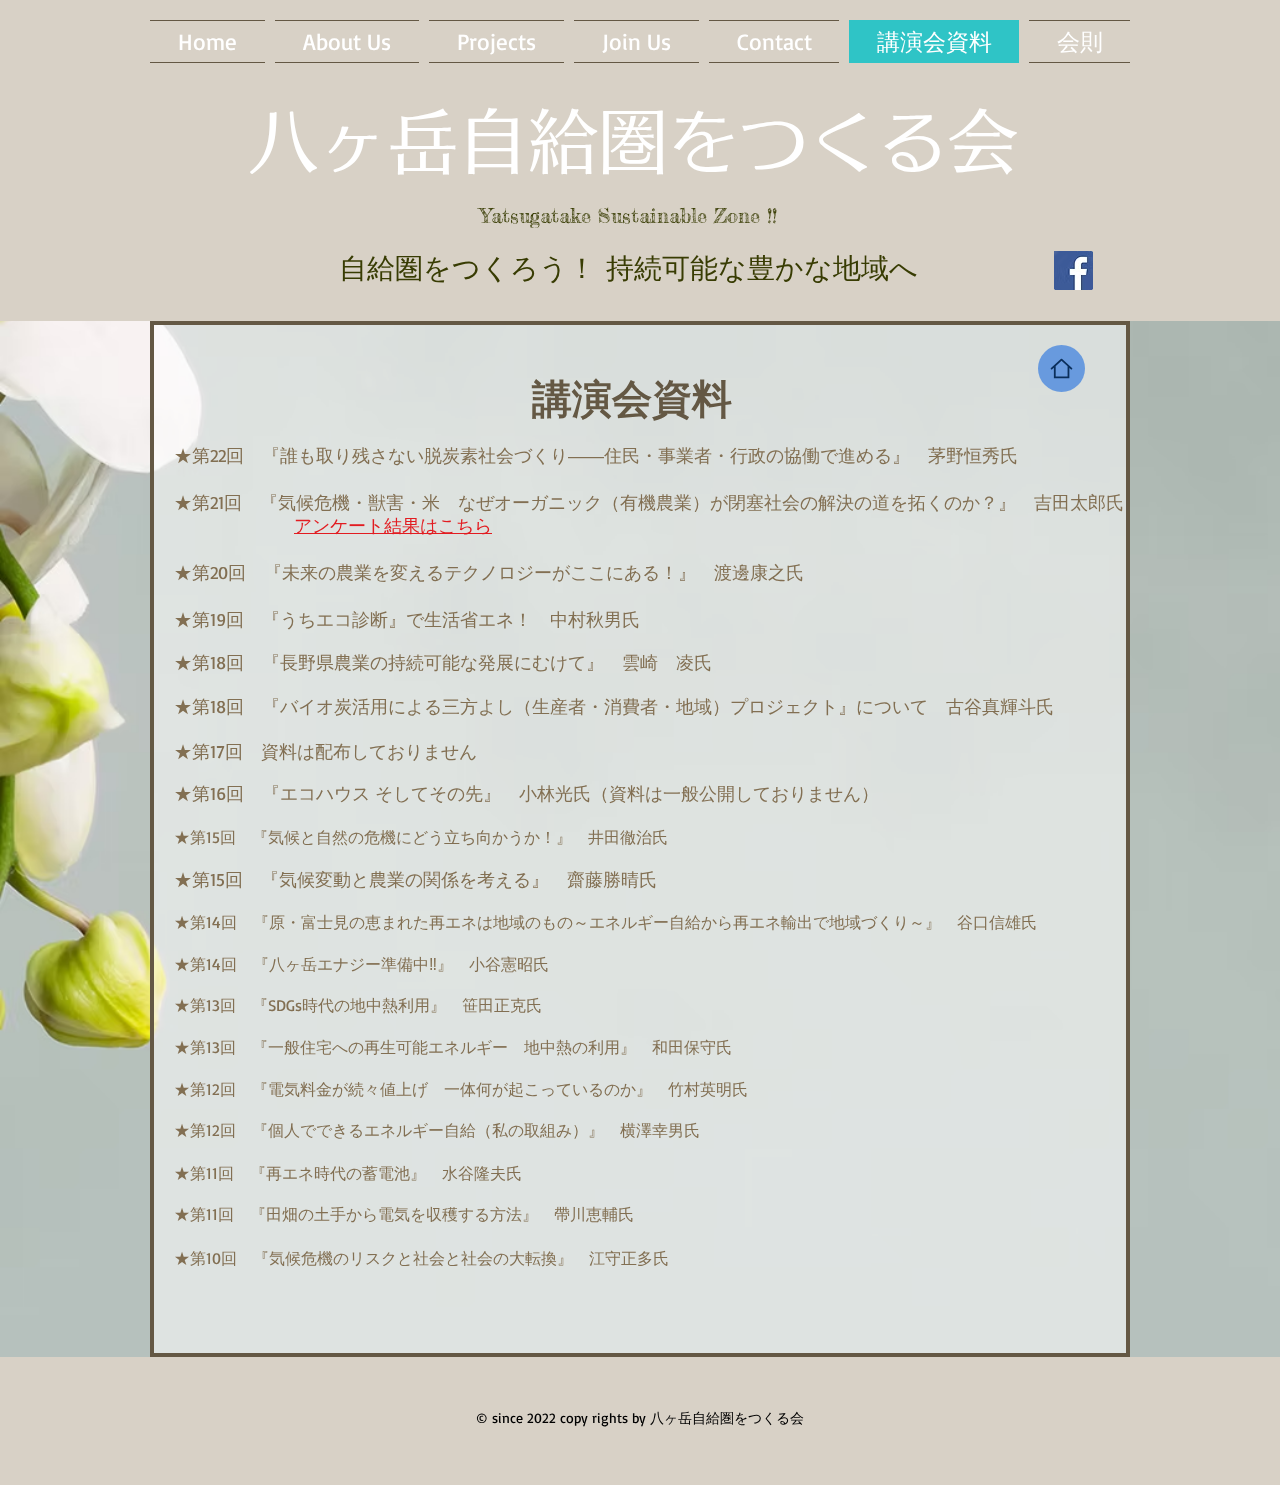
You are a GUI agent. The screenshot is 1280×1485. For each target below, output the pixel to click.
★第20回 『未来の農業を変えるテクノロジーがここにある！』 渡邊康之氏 (489, 572)
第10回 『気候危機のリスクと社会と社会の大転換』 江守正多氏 (429, 1258)
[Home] (1061, 368)
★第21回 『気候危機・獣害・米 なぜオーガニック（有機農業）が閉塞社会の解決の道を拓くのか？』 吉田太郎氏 (649, 502)
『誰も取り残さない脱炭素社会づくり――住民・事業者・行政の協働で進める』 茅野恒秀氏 (640, 455)
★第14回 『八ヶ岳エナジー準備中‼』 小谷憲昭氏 (361, 964)
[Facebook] (1073, 270)
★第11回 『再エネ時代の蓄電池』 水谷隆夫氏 (348, 1173)
